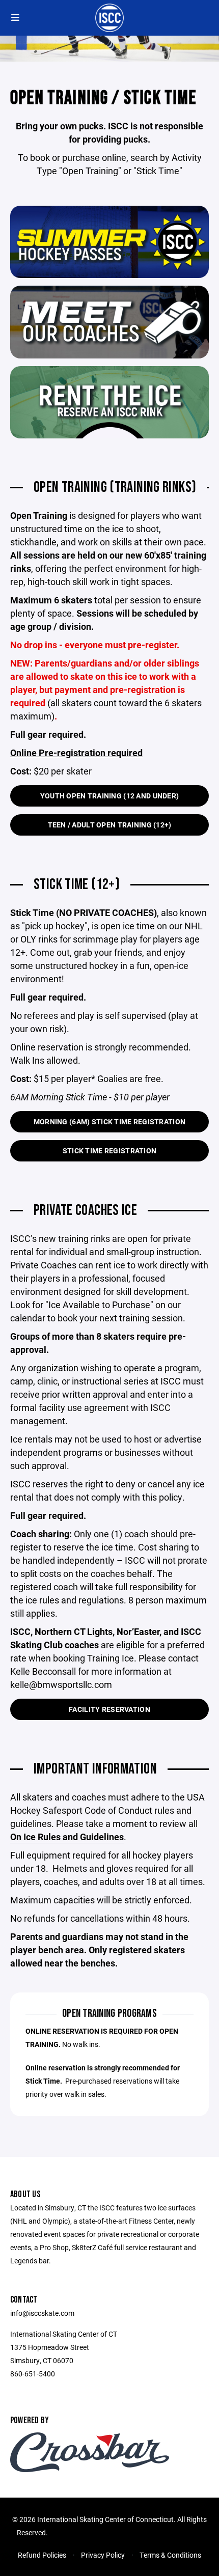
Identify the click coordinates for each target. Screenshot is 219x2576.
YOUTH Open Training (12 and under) (110, 796)
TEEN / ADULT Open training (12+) (110, 825)
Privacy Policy (103, 2555)
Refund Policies (42, 2555)
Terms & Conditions (170, 2555)
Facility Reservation (109, 1709)
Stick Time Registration (109, 1151)
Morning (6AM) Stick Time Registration (109, 1121)
